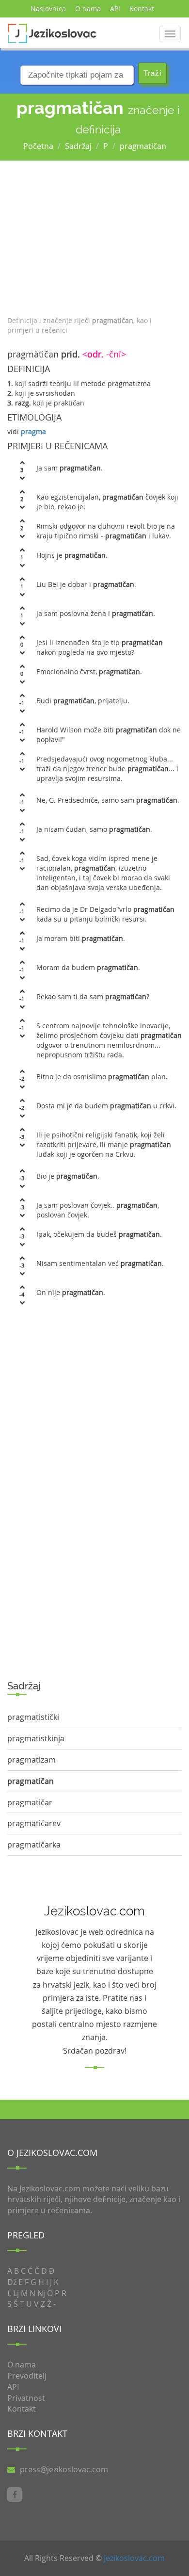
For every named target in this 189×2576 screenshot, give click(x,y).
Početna (38, 146)
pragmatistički (33, 1717)
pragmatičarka (34, 1845)
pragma (33, 431)
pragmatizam (31, 1760)
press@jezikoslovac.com (64, 2469)
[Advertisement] (94, 236)
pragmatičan (143, 146)
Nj (41, 2293)
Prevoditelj (27, 2376)
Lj (16, 2293)
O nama (88, 8)
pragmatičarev (34, 1823)
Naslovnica (48, 8)
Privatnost (26, 2398)
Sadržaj (78, 146)
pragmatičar (30, 1802)
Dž (12, 2282)
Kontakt (142, 8)
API (115, 8)
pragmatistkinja (36, 1738)
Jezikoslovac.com (134, 2558)
